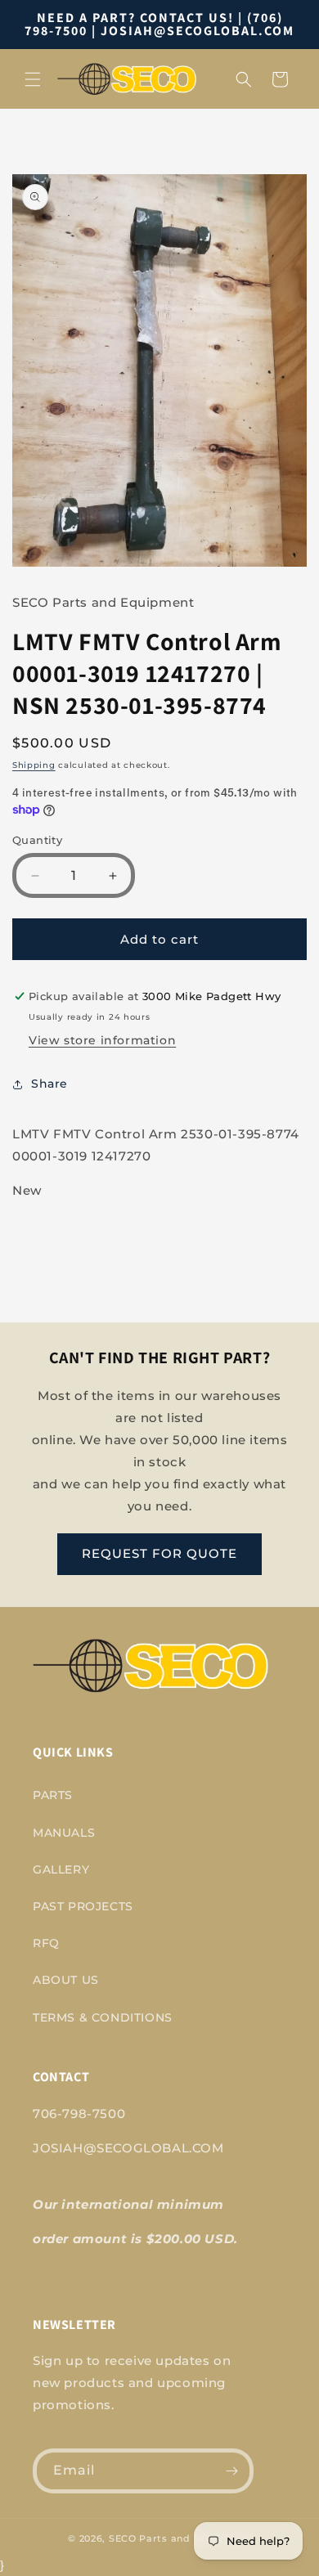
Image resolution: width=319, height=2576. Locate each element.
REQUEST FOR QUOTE (159, 1553)
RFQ (46, 1943)
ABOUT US (66, 1980)
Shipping (34, 765)
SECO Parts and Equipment (180, 2538)
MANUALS (64, 1833)
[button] (33, 79)
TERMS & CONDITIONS (103, 2017)
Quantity (37, 840)
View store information (102, 1040)
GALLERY (61, 1869)
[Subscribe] (231, 2471)
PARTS (53, 1795)
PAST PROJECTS (83, 1906)
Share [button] (49, 1084)
